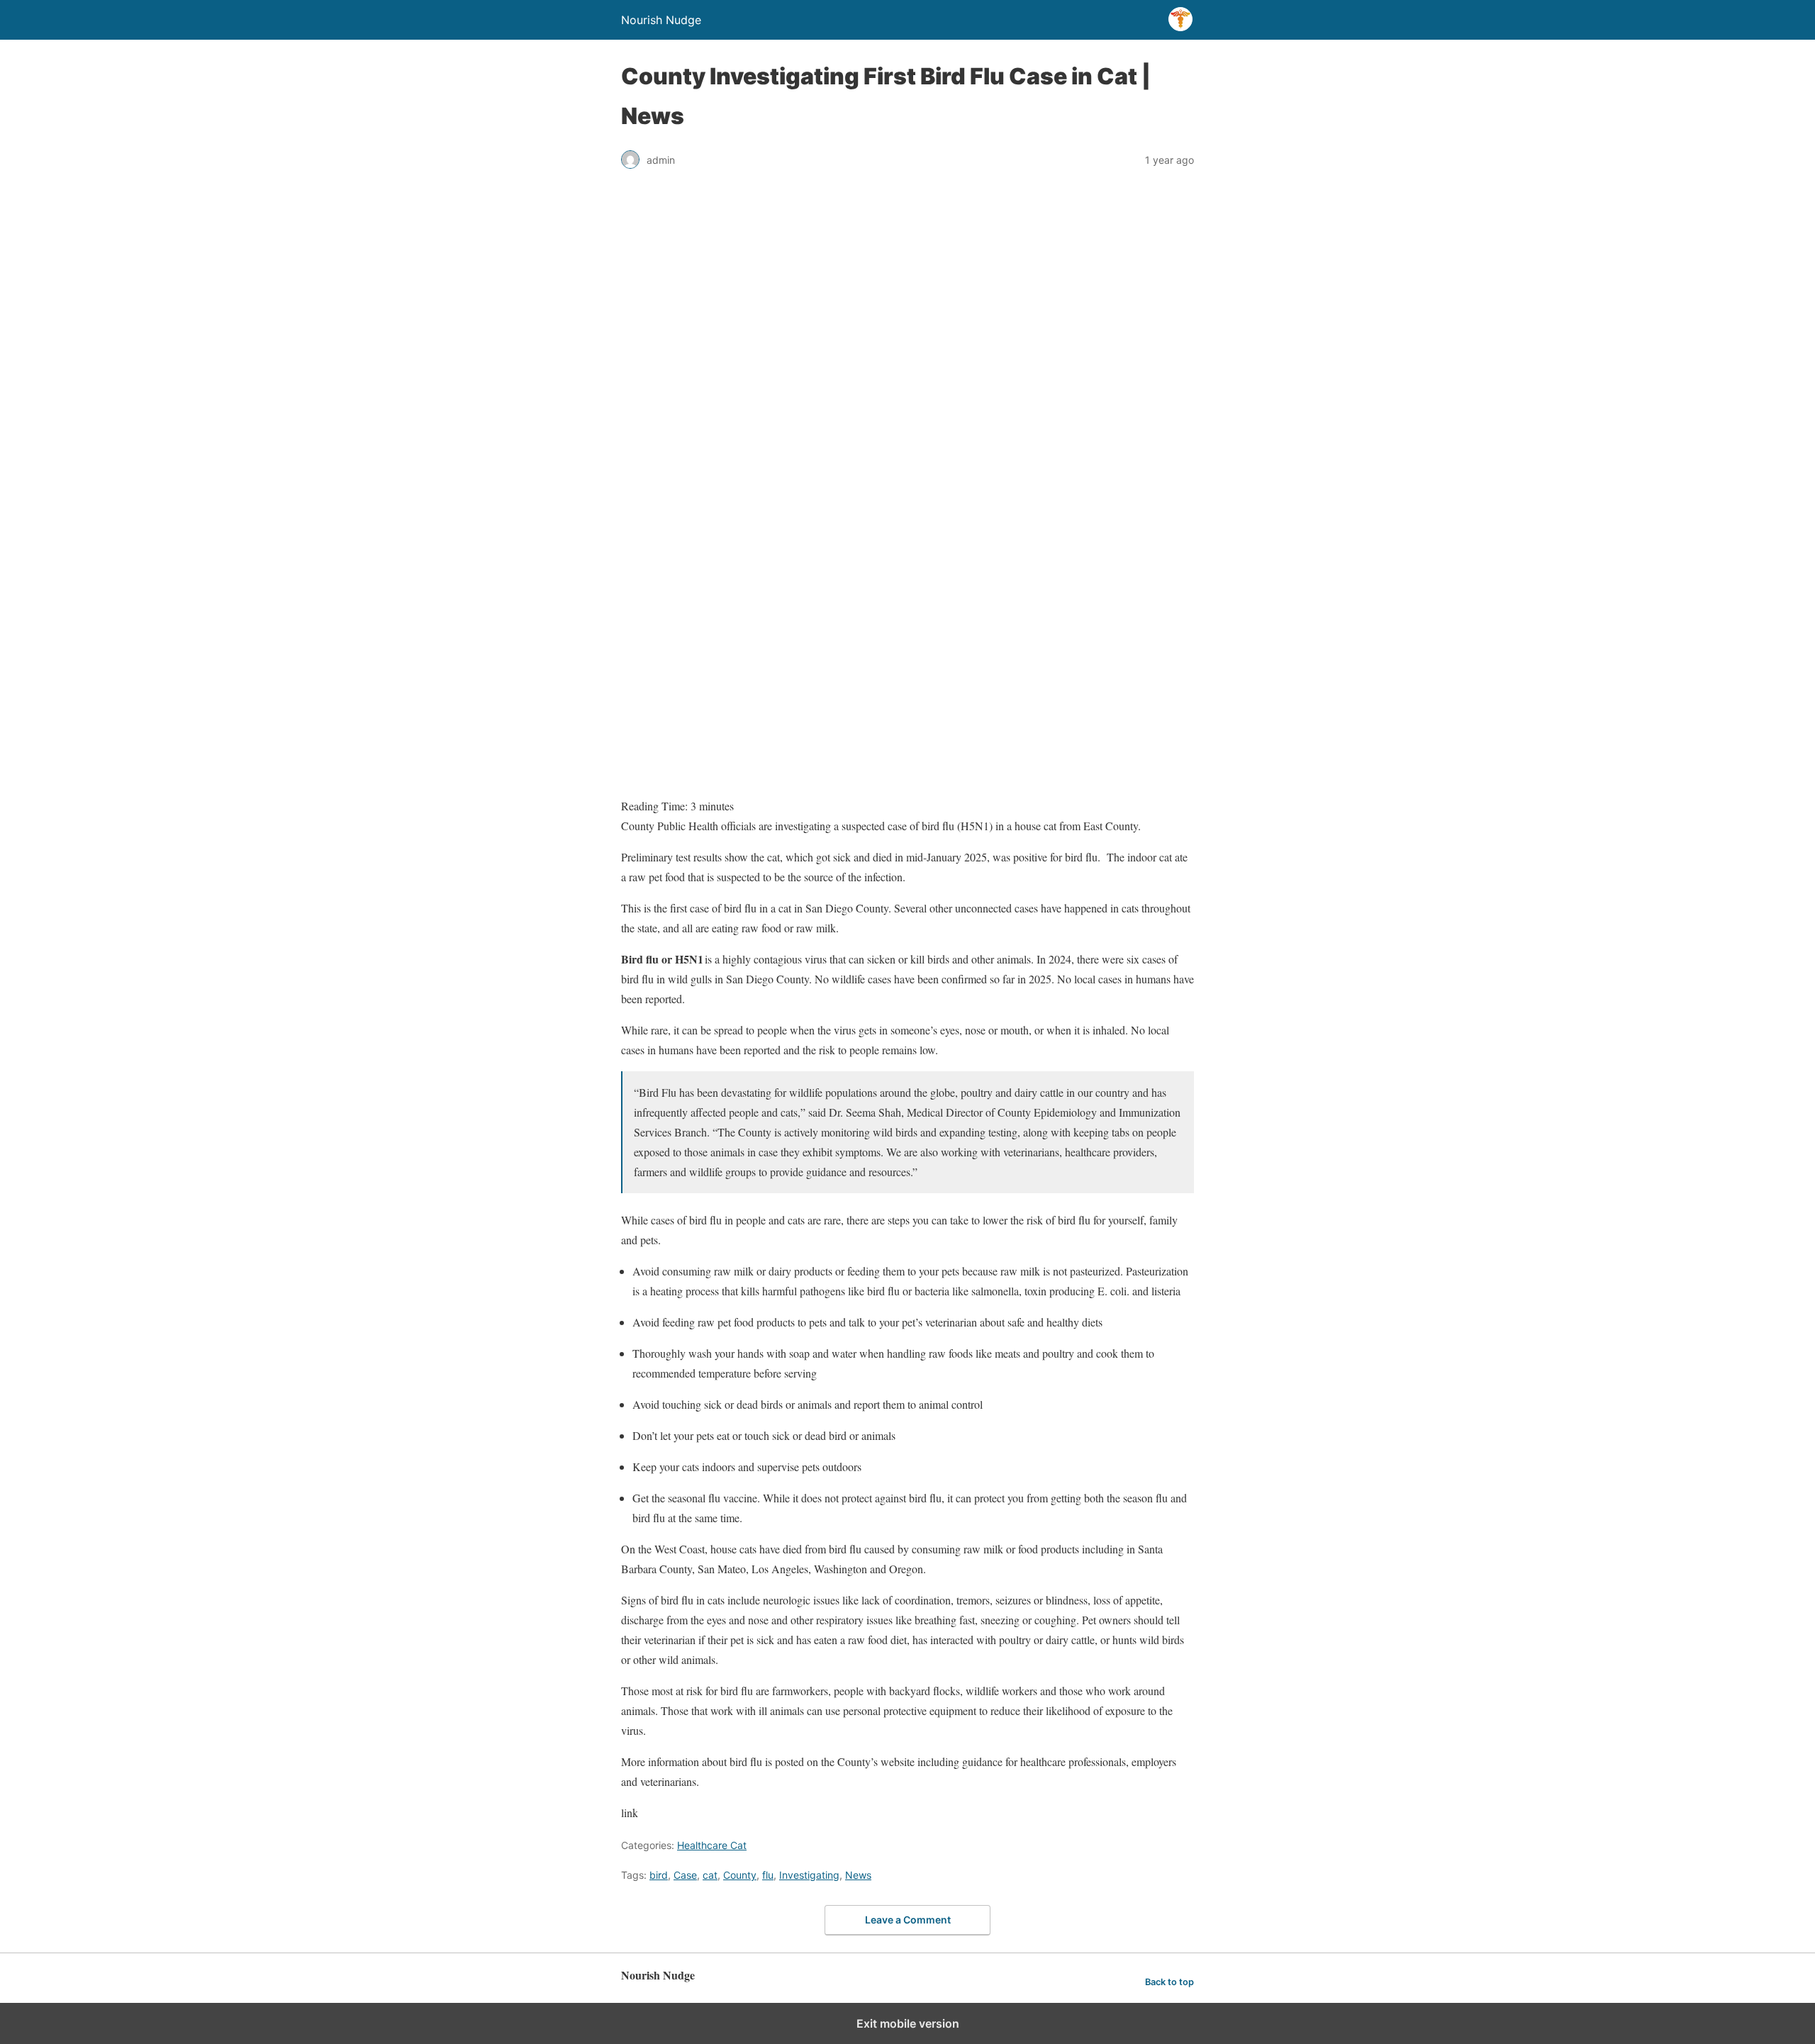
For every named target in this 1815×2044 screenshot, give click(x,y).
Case (685, 1875)
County (740, 1875)
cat (710, 1875)
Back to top (1169, 1982)
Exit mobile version (908, 2023)
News (858, 1875)
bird (659, 1875)
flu (768, 1875)
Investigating (809, 1875)
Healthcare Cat (712, 1845)
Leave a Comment (908, 1920)
